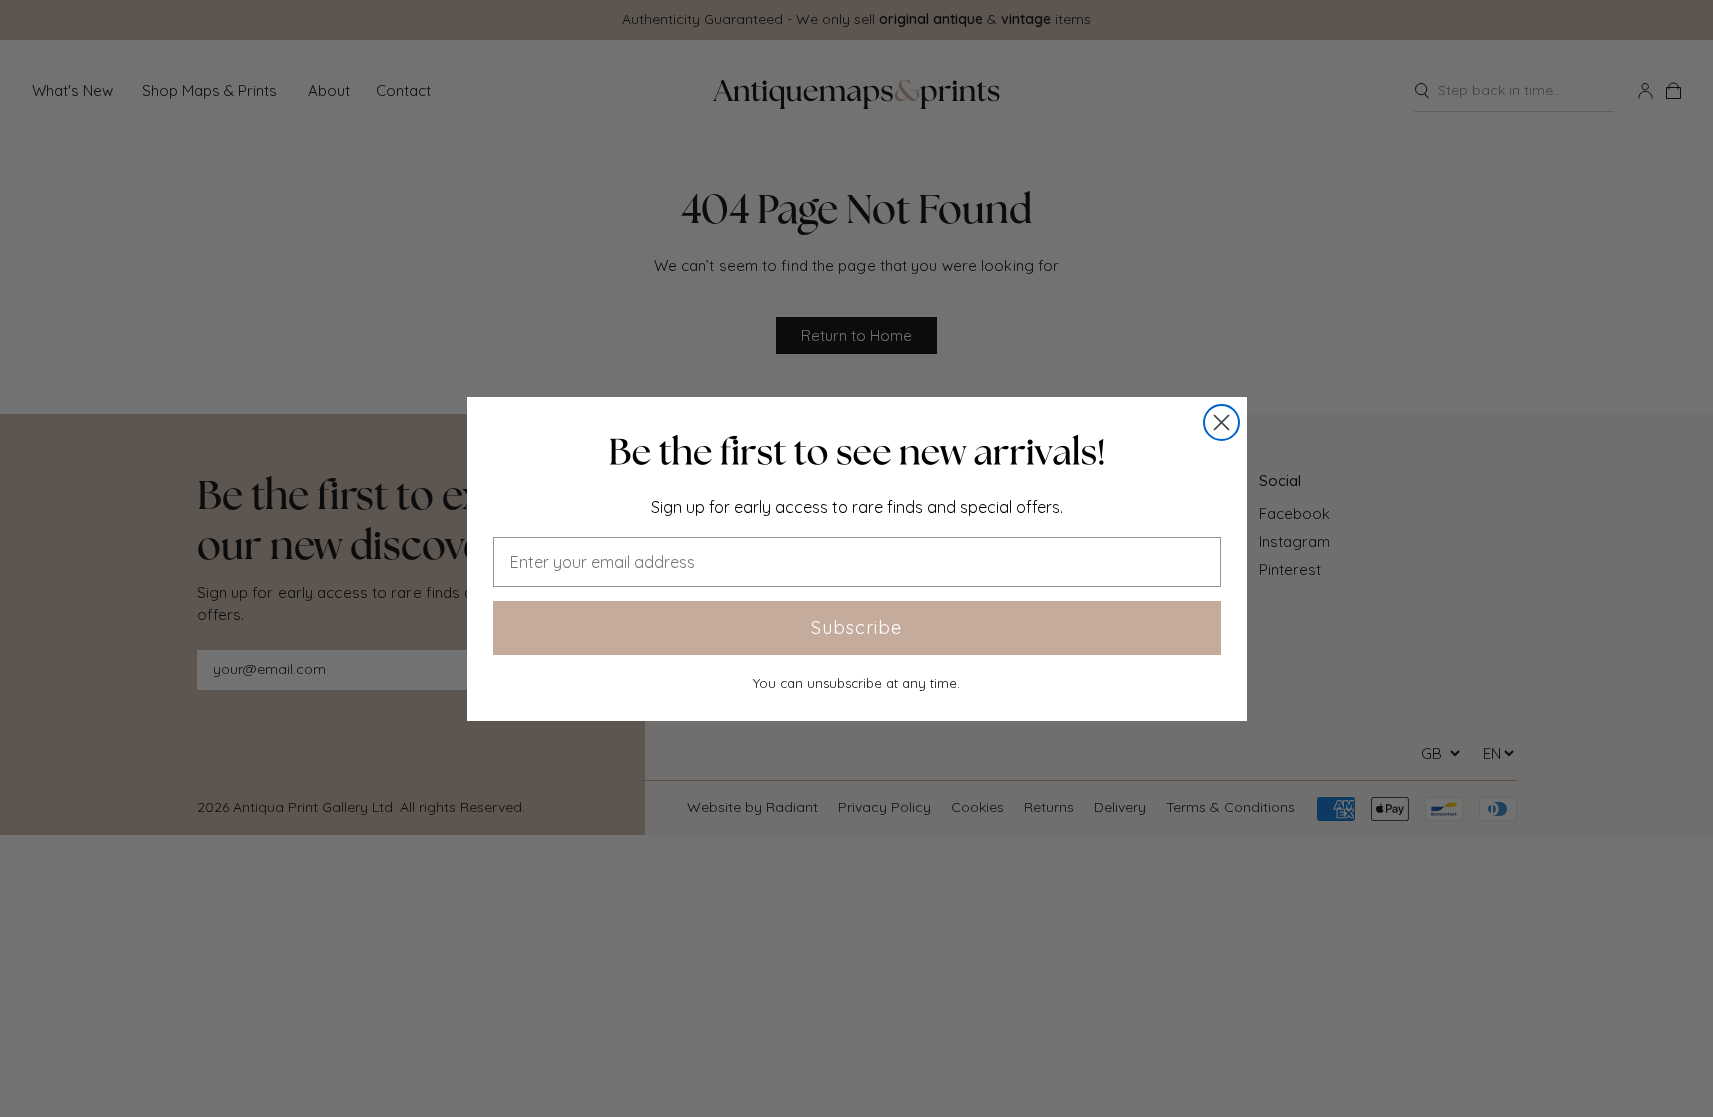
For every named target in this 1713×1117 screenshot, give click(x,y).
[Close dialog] (1221, 422)
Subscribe (856, 627)
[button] (857, 452)
